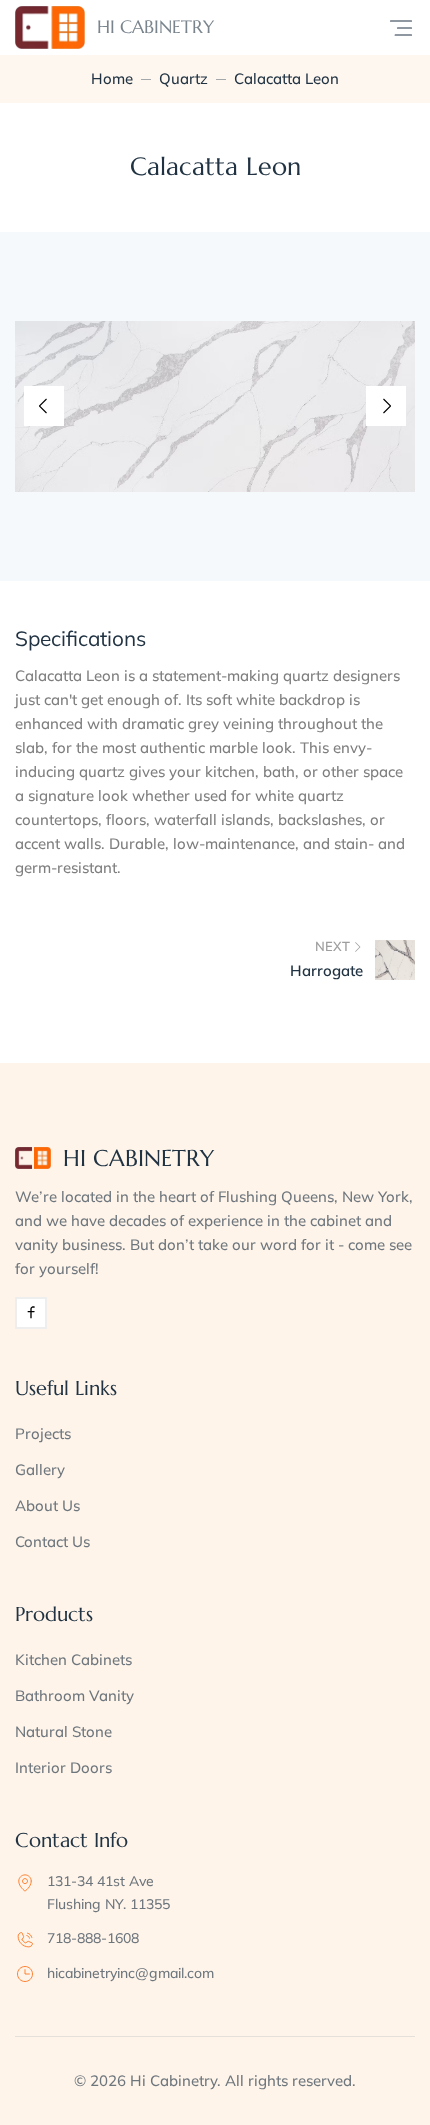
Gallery (40, 1469)
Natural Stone (63, 1731)
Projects (43, 1433)
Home (112, 78)
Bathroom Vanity (74, 1695)
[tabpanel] (215, 407)
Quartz (183, 78)
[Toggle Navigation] (401, 28)
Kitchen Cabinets (73, 1659)
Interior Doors (63, 1767)
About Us (47, 1505)
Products (54, 1614)
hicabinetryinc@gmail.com (130, 1973)
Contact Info (71, 1840)
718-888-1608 (93, 1938)
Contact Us (52, 1541)
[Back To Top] (378, 2073)
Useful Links (66, 1388)
